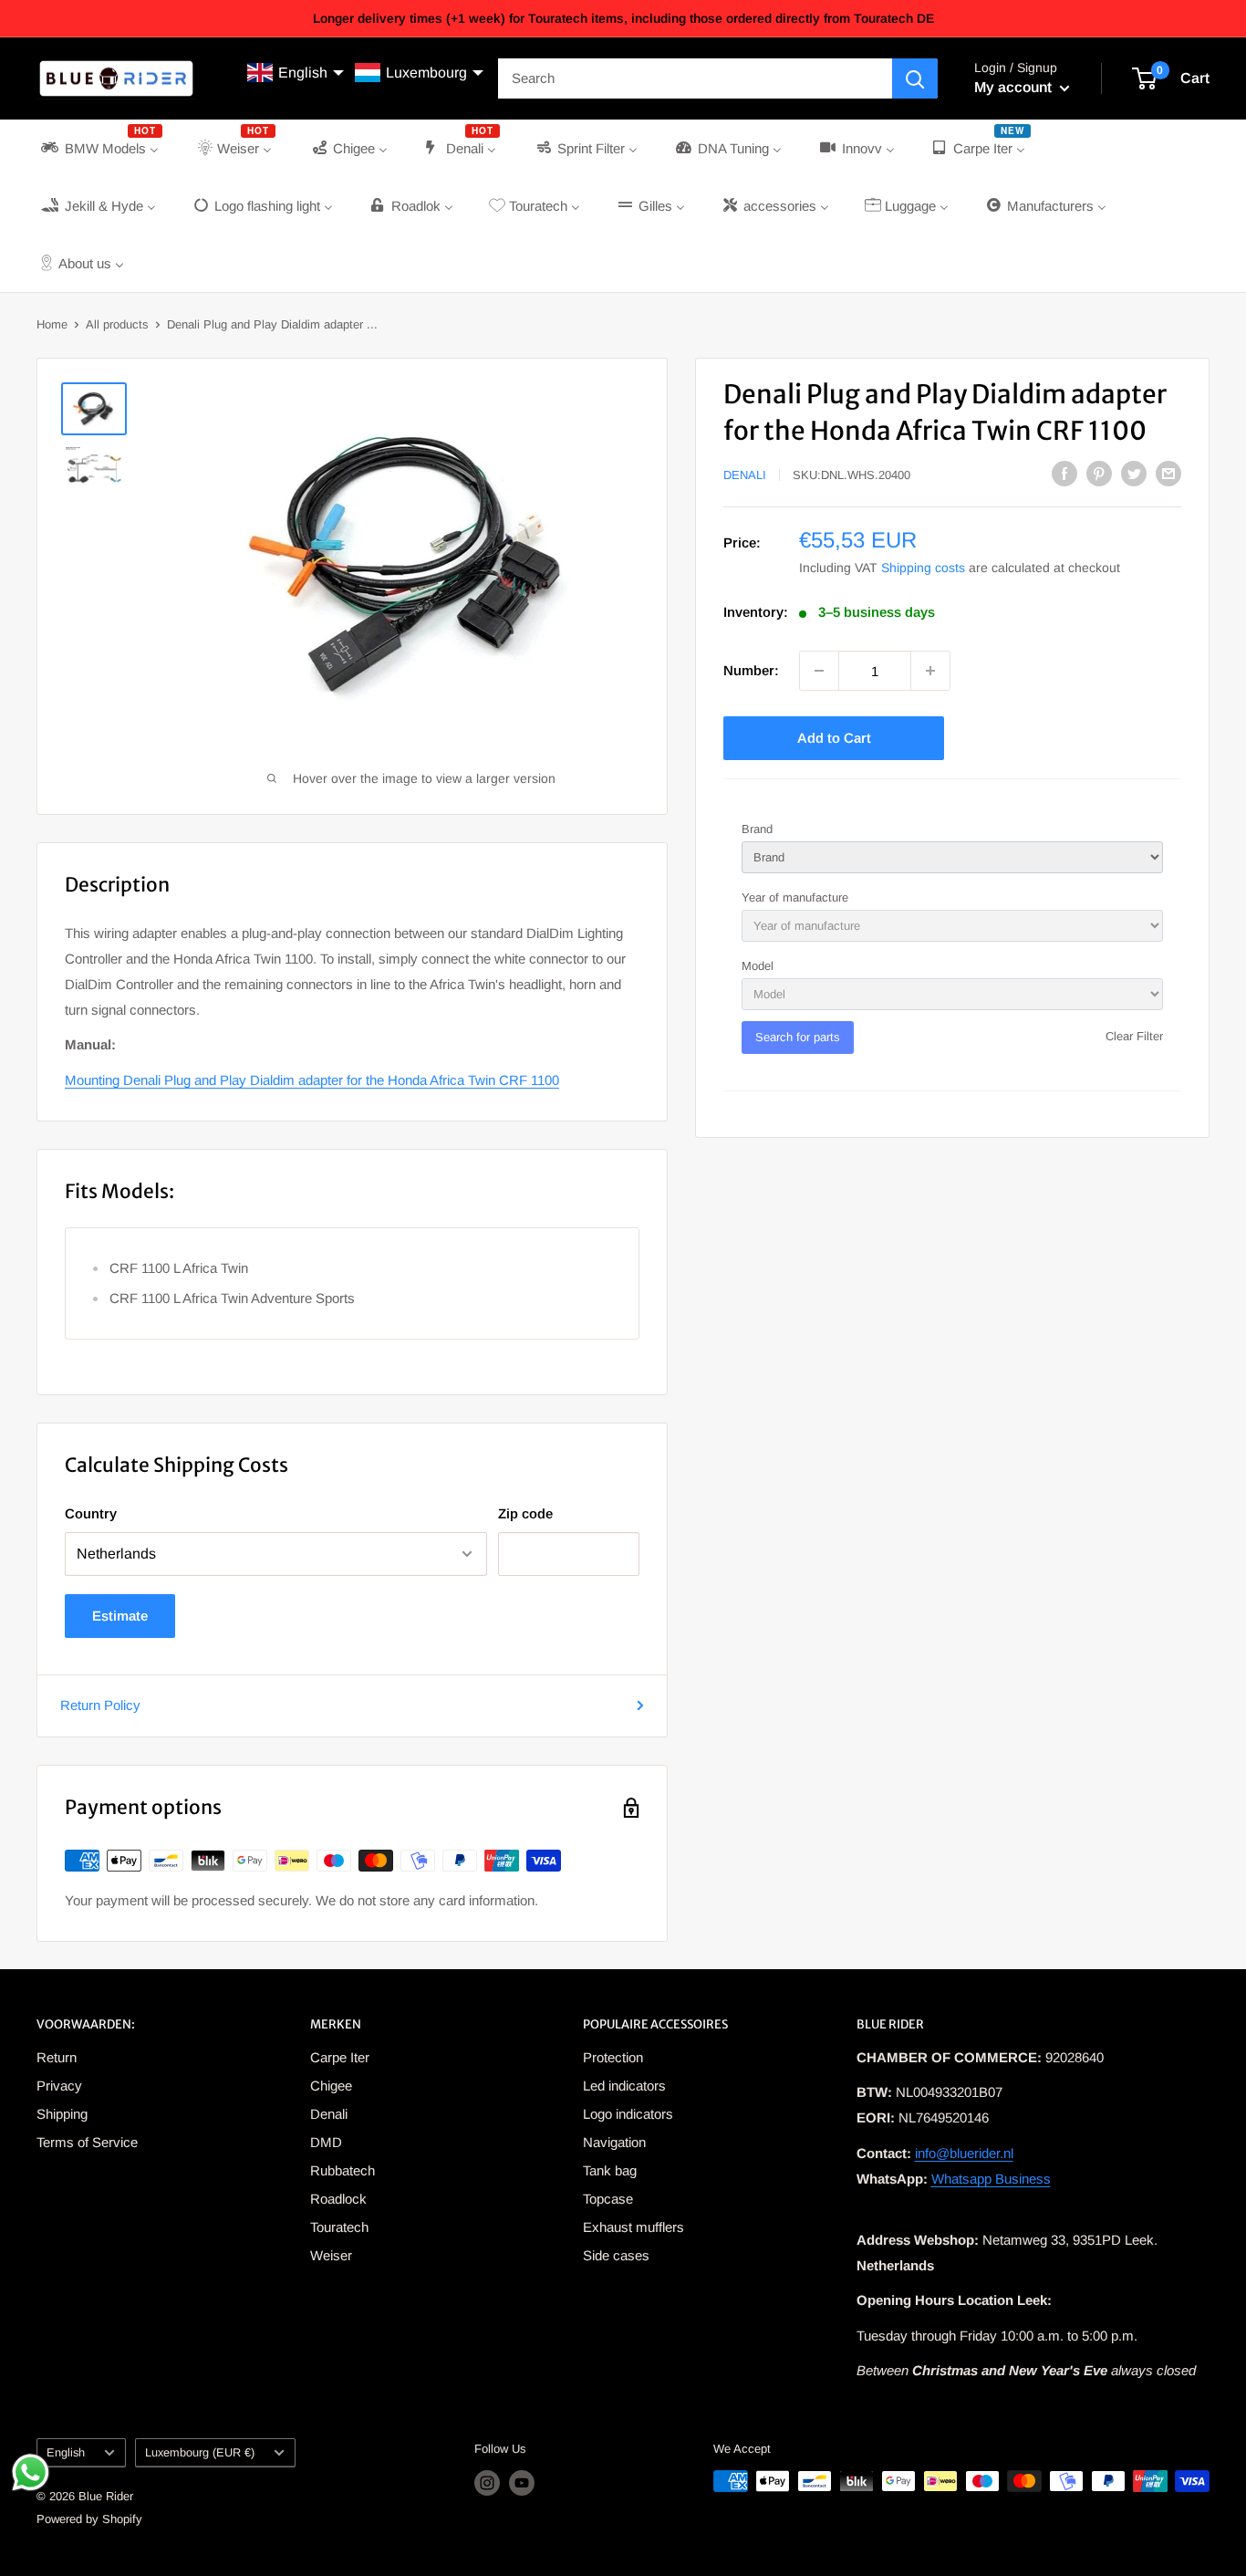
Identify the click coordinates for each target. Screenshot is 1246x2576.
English (66, 2452)
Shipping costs (923, 568)
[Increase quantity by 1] (930, 671)
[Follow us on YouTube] (522, 2483)
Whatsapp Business (991, 2179)
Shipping (62, 2114)
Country (91, 1513)
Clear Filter (1134, 1036)
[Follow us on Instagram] (487, 2483)
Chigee (331, 2086)
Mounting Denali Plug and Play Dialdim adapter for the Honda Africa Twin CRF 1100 (312, 1080)
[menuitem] (100, 148)
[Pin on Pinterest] (1099, 473)
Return (57, 2057)
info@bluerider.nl (964, 2153)
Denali (745, 475)
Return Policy (100, 1705)
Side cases (616, 2255)
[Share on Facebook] (1064, 473)
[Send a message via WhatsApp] (31, 2472)
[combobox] (695, 78)
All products (117, 324)
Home (52, 324)
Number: (751, 670)
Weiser (331, 2255)
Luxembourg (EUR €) (200, 2452)
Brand (757, 829)
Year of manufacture (795, 897)
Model (758, 966)
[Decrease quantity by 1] (819, 671)
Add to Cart (834, 738)
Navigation (614, 2142)
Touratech (339, 2227)
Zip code (525, 1513)
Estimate (120, 1616)
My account (1015, 87)
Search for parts (798, 1037)
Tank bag (610, 2170)
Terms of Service (87, 2142)
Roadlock (338, 2199)
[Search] (915, 78)
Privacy (59, 2086)
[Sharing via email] (1168, 473)
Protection (613, 2057)
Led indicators (624, 2086)
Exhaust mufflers (633, 2227)
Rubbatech (343, 2170)
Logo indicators (628, 2114)
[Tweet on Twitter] (1134, 473)
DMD (326, 2142)
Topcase (608, 2199)
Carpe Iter (340, 2057)
